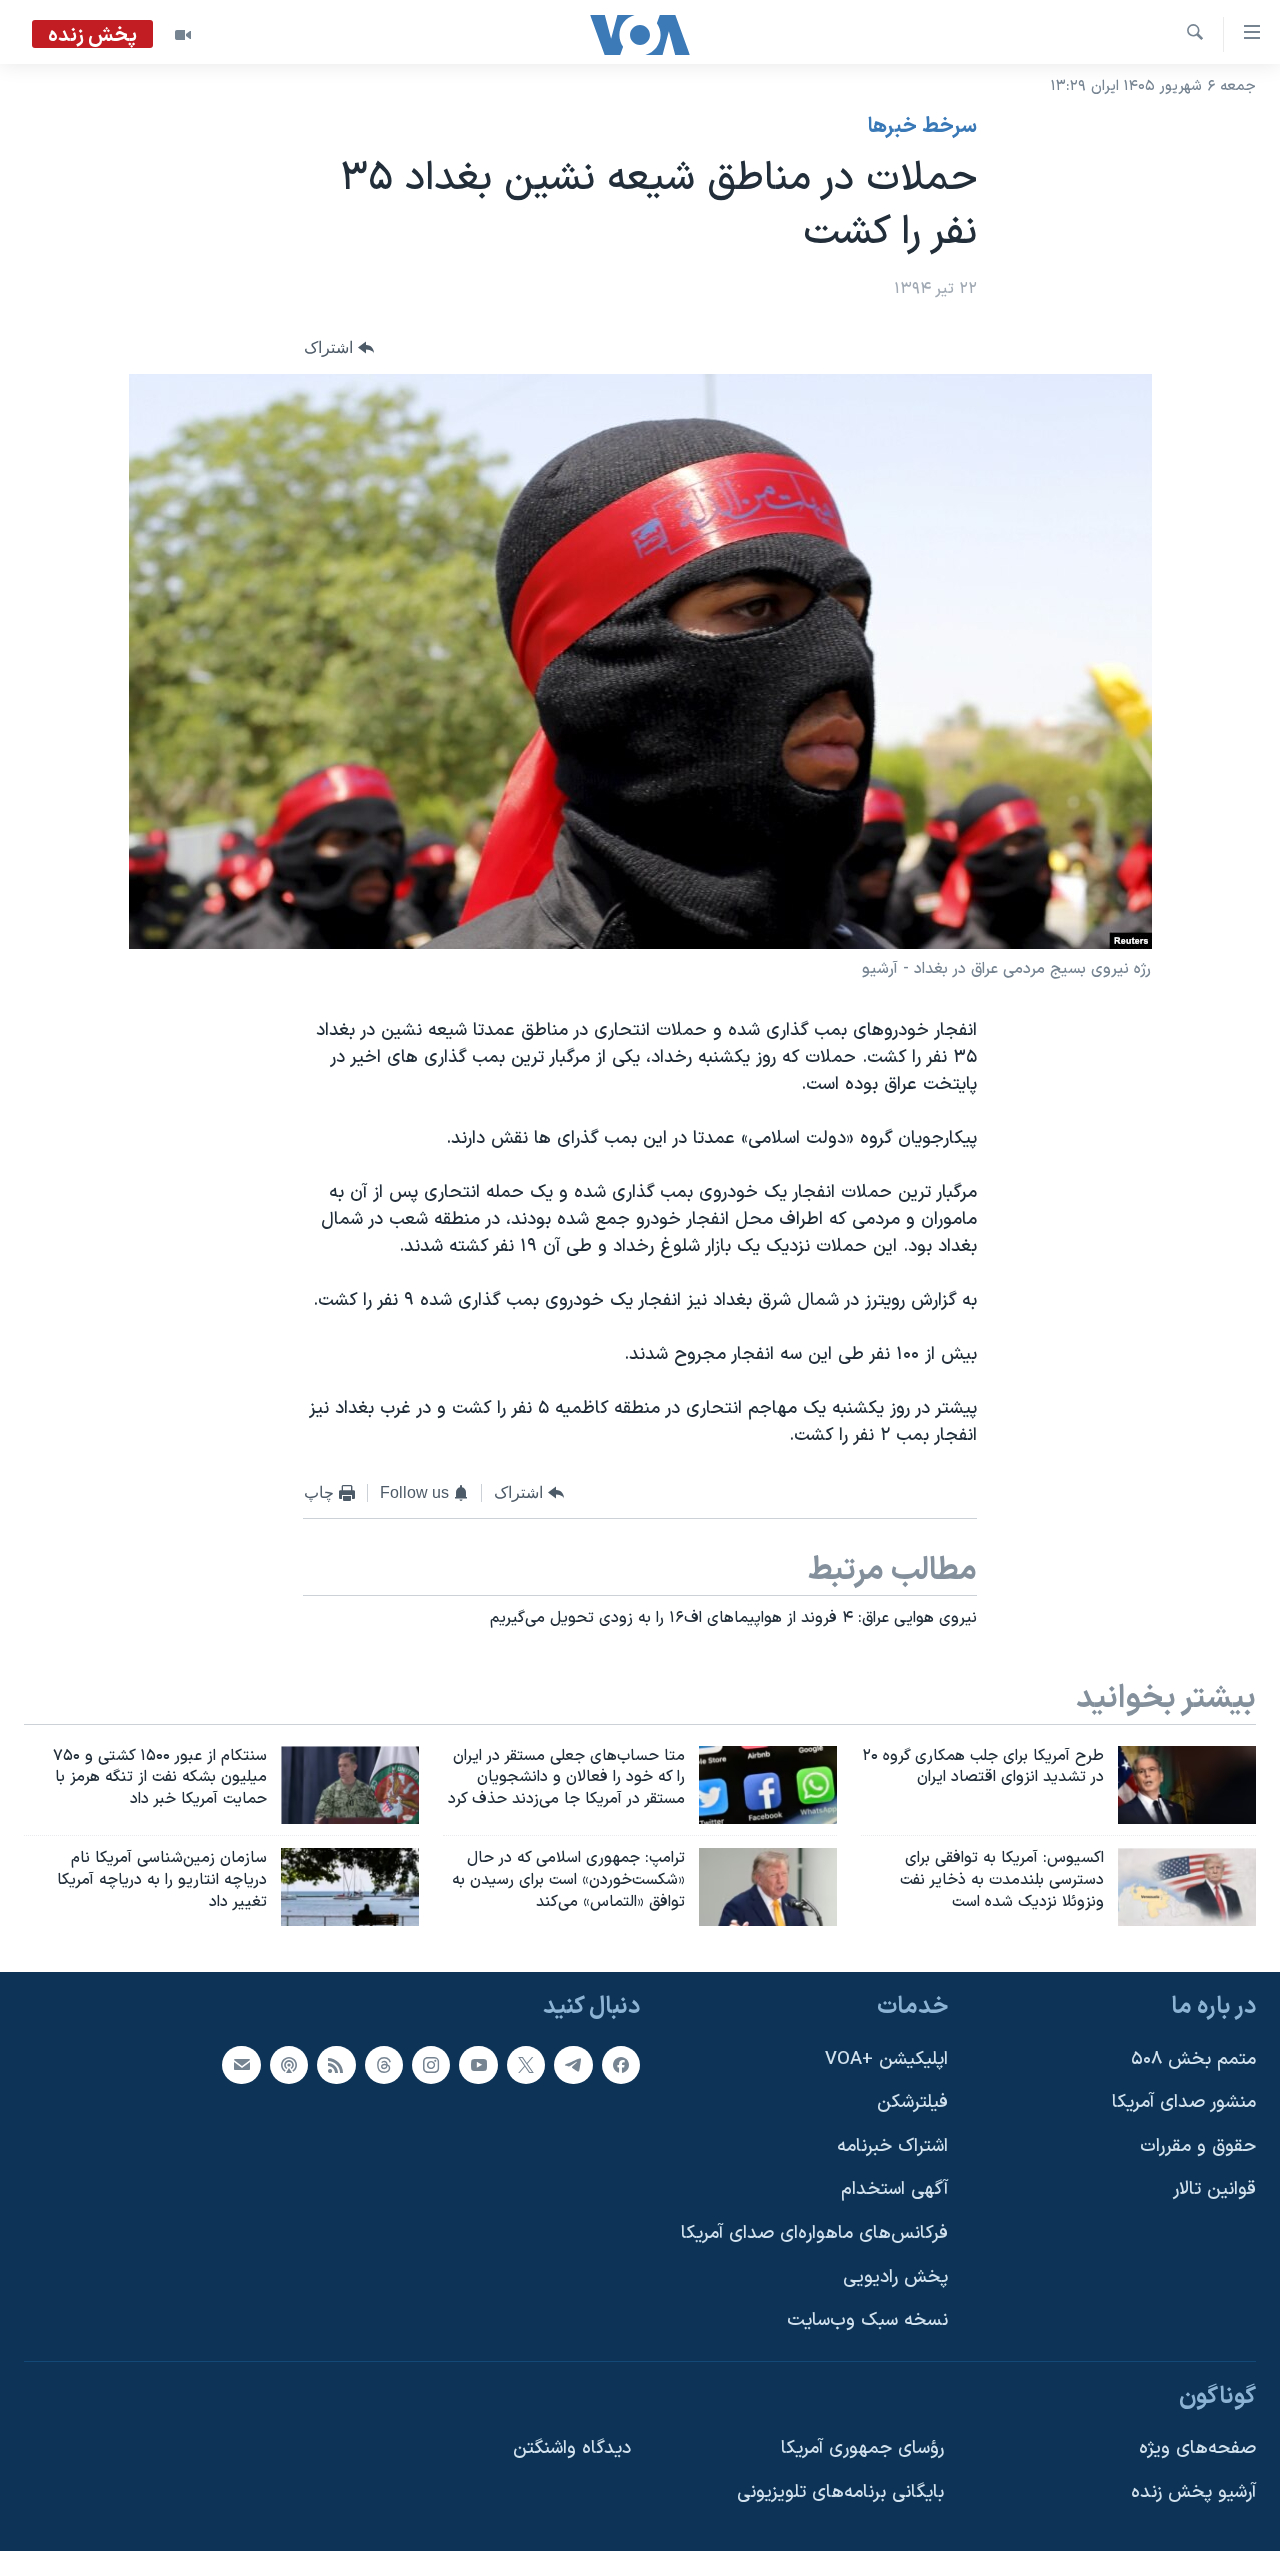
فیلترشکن (912, 2102)
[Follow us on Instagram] (431, 2064)
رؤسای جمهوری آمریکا (862, 2448)
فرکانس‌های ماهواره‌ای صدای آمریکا (814, 2233)
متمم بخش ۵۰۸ (1193, 2058)
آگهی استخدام (894, 2189)
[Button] (339, 348)
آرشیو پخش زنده (1193, 2492)
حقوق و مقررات (1198, 2146)
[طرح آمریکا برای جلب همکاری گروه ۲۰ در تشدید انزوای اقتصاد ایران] (1187, 1785)
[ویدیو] (183, 35)
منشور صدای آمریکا (1184, 2102)
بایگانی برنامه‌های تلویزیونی (840, 2492)
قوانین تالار (1214, 2189)
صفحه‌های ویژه (1197, 2448)
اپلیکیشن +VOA (886, 2058)
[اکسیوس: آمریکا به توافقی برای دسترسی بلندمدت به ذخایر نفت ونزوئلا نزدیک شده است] (1187, 1887)
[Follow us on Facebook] (621, 2064)
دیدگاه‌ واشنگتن (572, 2448)
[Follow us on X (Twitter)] (526, 2064)
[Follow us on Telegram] (573, 2064)
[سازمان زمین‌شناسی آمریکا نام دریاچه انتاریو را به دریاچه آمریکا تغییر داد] (350, 1887)
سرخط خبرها (922, 127)
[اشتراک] (241, 2064)
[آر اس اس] (336, 2064)
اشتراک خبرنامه (892, 2146)
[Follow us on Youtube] (478, 2064)
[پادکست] (289, 2064)
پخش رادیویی (895, 2277)
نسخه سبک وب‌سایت (867, 2320)
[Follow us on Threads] (384, 2064)
